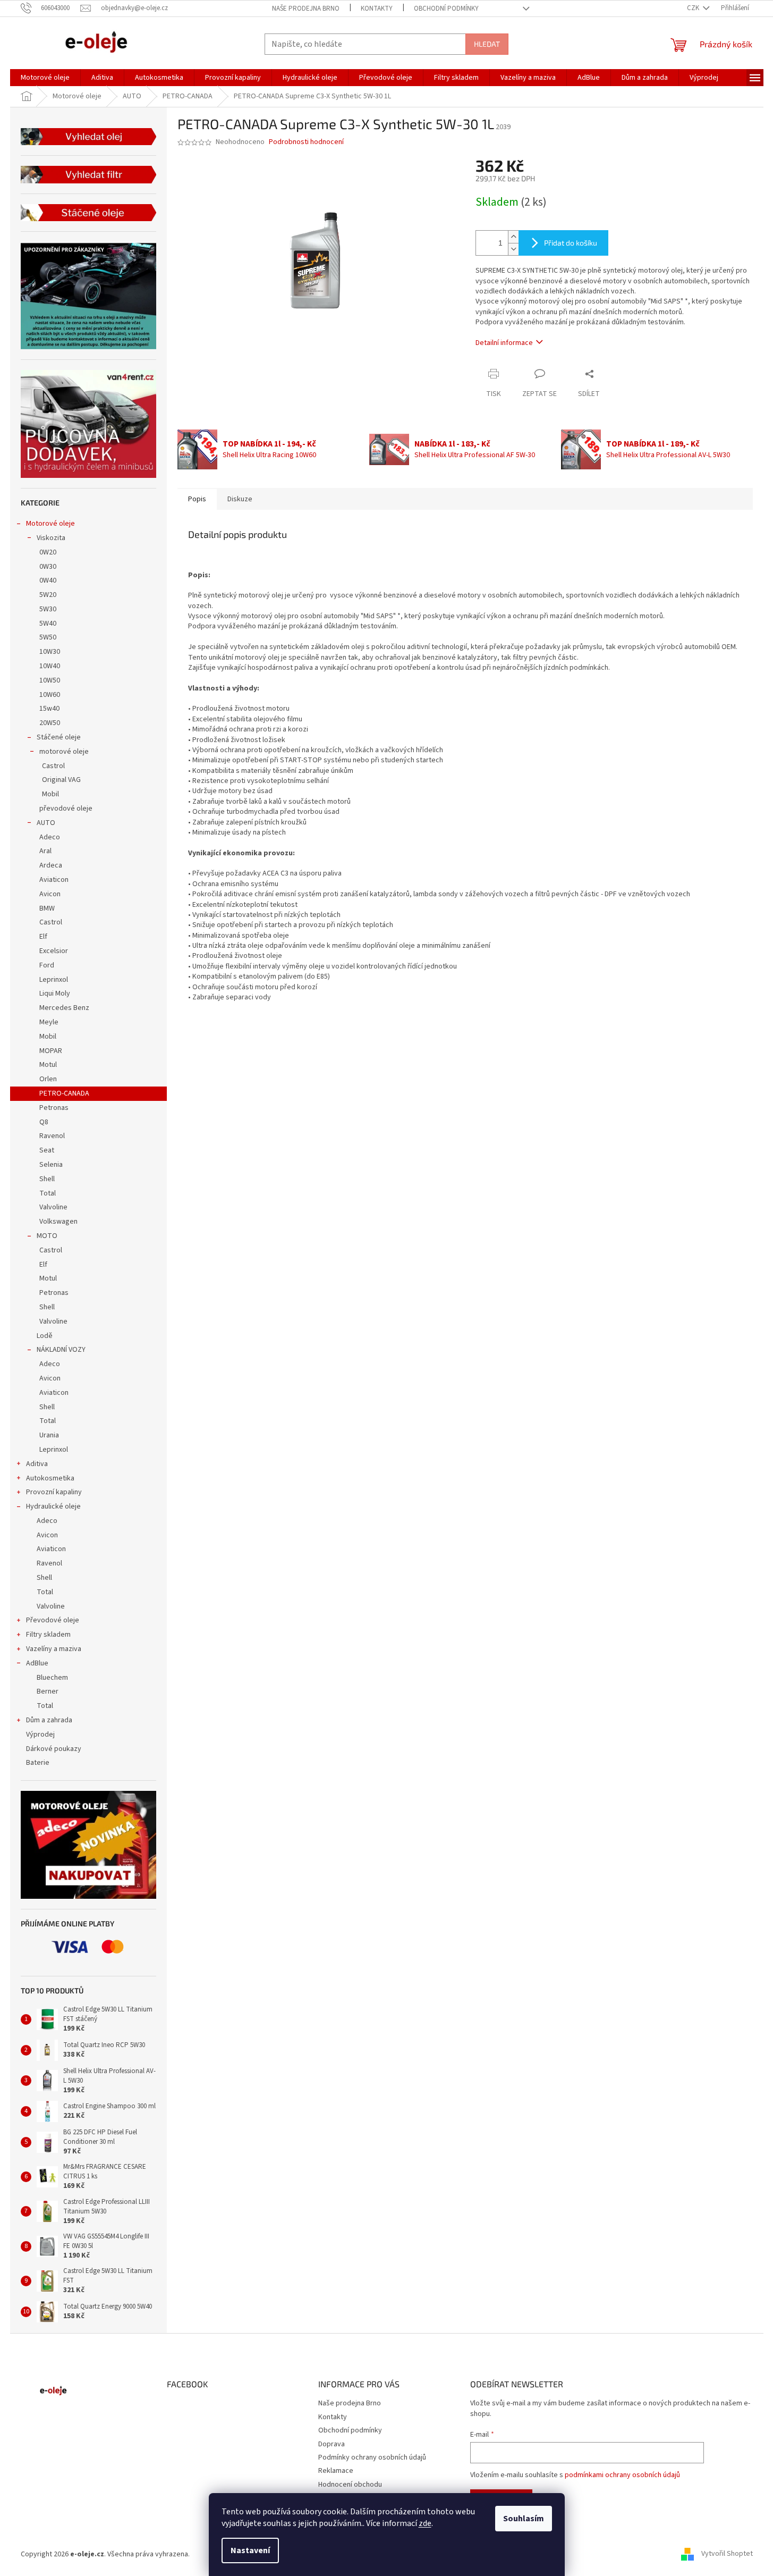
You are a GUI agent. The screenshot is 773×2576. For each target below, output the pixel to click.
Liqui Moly (55, 994)
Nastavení (250, 2550)
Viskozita (51, 538)
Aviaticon (54, 880)
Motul (48, 1065)
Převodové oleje (53, 1620)
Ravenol (52, 1136)
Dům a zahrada (49, 1720)
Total (48, 1193)
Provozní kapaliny (54, 1492)
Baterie (38, 1763)
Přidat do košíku (571, 243)
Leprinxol (54, 980)
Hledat (487, 44)
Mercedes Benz (64, 1008)
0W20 (48, 552)
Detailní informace (504, 343)
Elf (43, 937)
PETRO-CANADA (64, 1093)
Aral (45, 851)
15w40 (49, 709)
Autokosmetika (50, 1478)
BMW (47, 908)
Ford (47, 965)
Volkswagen (58, 1222)
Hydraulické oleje (53, 1506)
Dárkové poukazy (54, 1749)
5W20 (48, 595)
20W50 (50, 723)
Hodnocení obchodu (350, 2485)
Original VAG (61, 780)
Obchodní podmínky (446, 9)
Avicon (50, 894)
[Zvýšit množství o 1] (513, 237)
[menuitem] (45, 78)
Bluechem (52, 1678)
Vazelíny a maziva (54, 1649)
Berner (48, 1691)
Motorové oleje (50, 524)
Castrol (53, 766)
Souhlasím (524, 2519)
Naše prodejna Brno (306, 9)
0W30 (48, 567)
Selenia (51, 1165)
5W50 (48, 637)
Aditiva (37, 1464)
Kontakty (377, 9)
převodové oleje (66, 809)
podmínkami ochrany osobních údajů (622, 2475)
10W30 (50, 652)
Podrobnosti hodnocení (306, 142)
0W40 (48, 580)
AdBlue (37, 1663)
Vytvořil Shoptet (727, 2554)
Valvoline (53, 1207)
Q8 (44, 1122)
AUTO (46, 823)
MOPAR (51, 1051)
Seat (47, 1150)
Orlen (48, 1079)
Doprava (332, 2444)
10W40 (50, 666)
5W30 (48, 609)
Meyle (49, 1022)
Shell (47, 1179)
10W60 (50, 695)
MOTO (47, 1236)
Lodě (45, 1336)
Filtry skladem (48, 1635)
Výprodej (40, 1735)
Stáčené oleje (59, 737)
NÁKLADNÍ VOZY (61, 1350)
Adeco (50, 837)
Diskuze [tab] (240, 499)
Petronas (54, 1108)
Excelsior (54, 951)
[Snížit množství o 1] (513, 249)
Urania (49, 1435)
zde (425, 2523)
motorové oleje (64, 752)
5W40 (48, 624)
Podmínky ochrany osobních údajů (372, 2457)
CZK (694, 8)
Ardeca (51, 865)
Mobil (50, 794)
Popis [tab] (197, 499)
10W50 (50, 680)
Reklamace (336, 2471)
